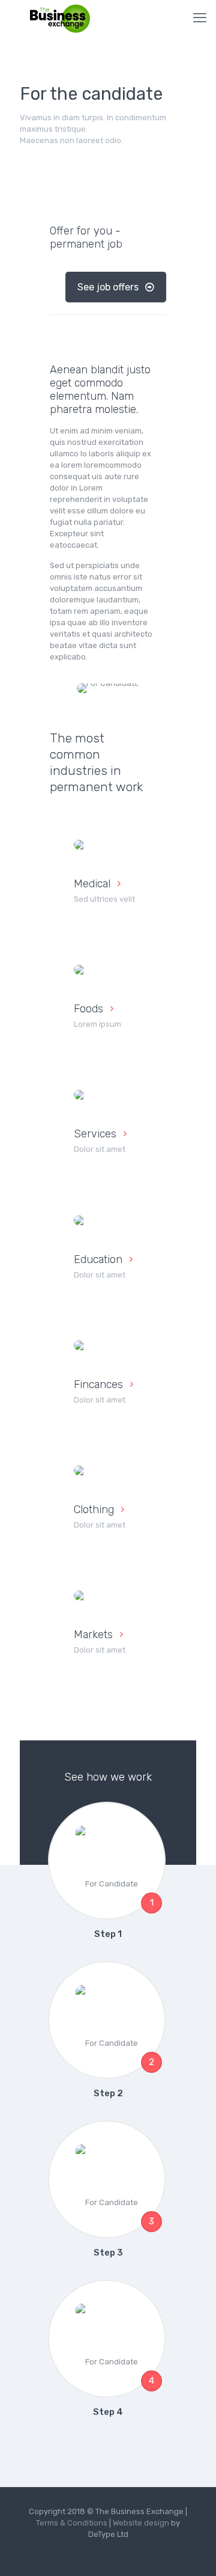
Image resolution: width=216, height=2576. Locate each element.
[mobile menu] (200, 18)
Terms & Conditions (72, 2523)
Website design (142, 2523)
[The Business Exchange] (60, 18)
